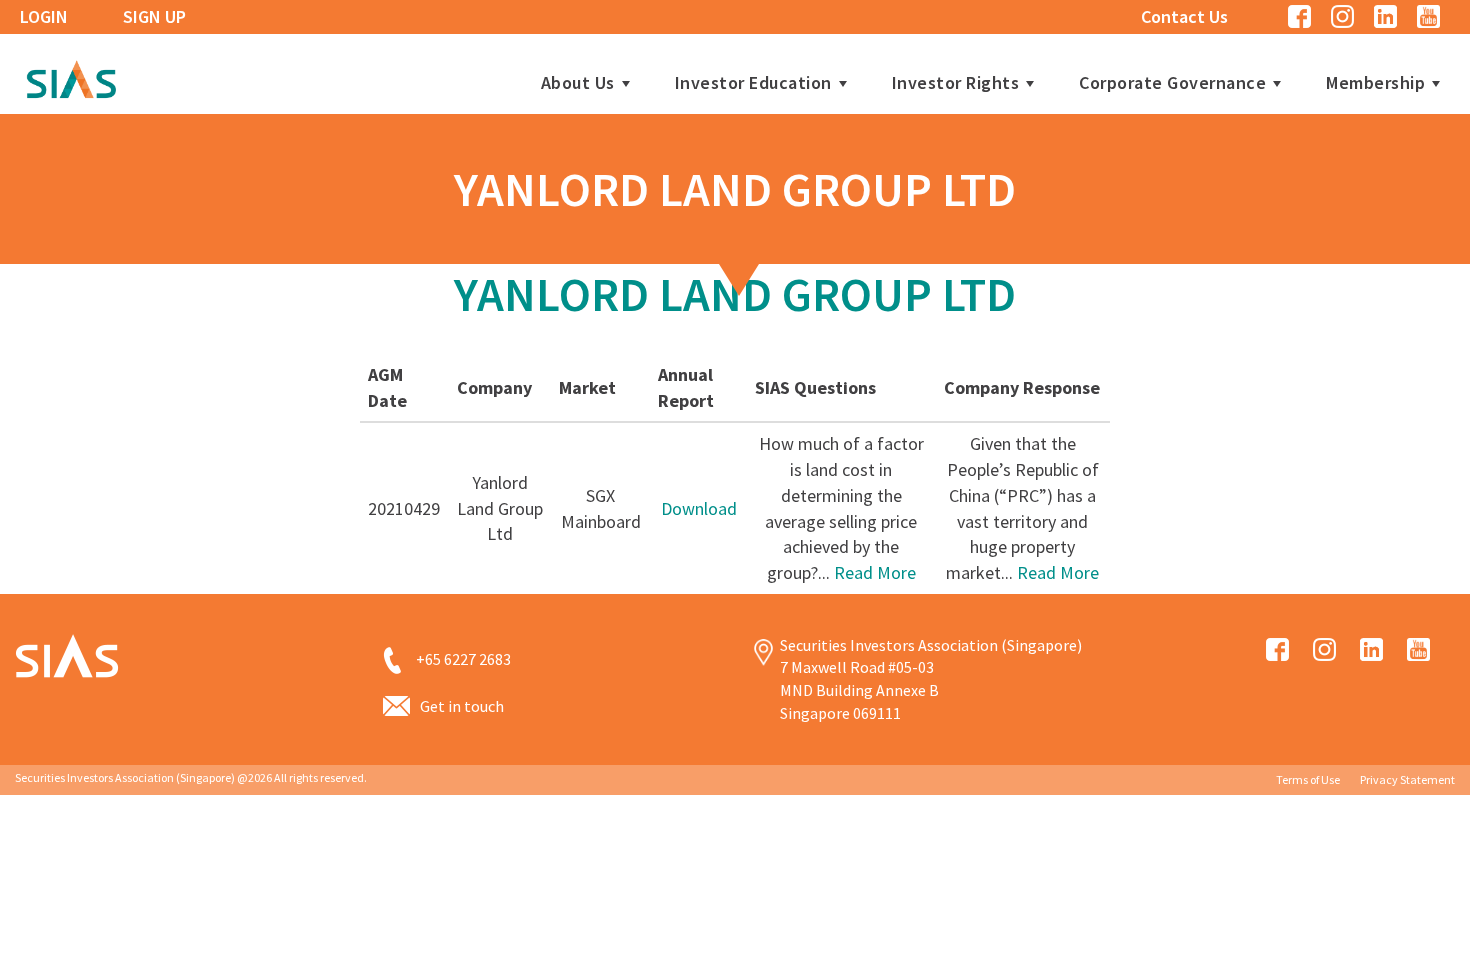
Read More (875, 572)
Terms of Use (1308, 779)
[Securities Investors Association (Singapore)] (71, 76)
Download (699, 508)
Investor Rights (956, 83)
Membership (1375, 83)
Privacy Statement (1407, 779)
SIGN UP (154, 16)
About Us (578, 83)
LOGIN (44, 16)
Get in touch (462, 706)
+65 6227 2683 (463, 659)
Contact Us (1184, 16)
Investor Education (753, 83)
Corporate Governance (1172, 83)
